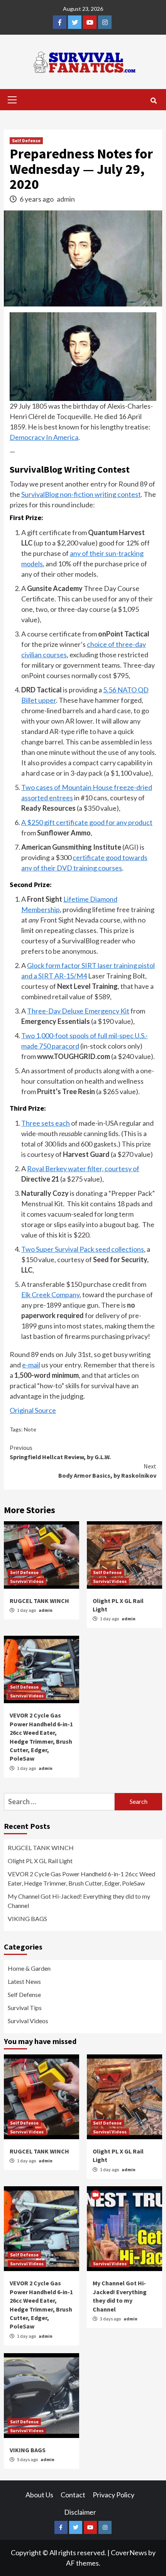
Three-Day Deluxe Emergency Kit (78, 1011)
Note (30, 1429)
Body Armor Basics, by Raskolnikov (107, 1471)
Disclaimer (80, 2512)
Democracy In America (44, 437)
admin (66, 199)
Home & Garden (29, 1968)
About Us (39, 2495)
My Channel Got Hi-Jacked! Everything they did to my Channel (79, 1901)
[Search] (153, 101)
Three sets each (46, 1123)
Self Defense (26, 141)
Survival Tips (25, 2008)
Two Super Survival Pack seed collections (83, 1249)
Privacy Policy (113, 2495)
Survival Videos (27, 1581)
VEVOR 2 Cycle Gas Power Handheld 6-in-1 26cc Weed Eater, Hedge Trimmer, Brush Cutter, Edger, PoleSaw (81, 1878)
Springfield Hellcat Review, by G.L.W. (60, 1452)
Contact (73, 2495)
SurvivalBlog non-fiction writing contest (81, 494)
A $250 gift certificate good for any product (87, 822)
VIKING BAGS (27, 1919)
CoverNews (129, 2552)
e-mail (31, 1365)
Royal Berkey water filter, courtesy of (83, 1168)
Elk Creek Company (50, 1295)
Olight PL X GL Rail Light (40, 1861)
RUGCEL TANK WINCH (39, 1601)
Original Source (33, 1410)
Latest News (24, 1981)
